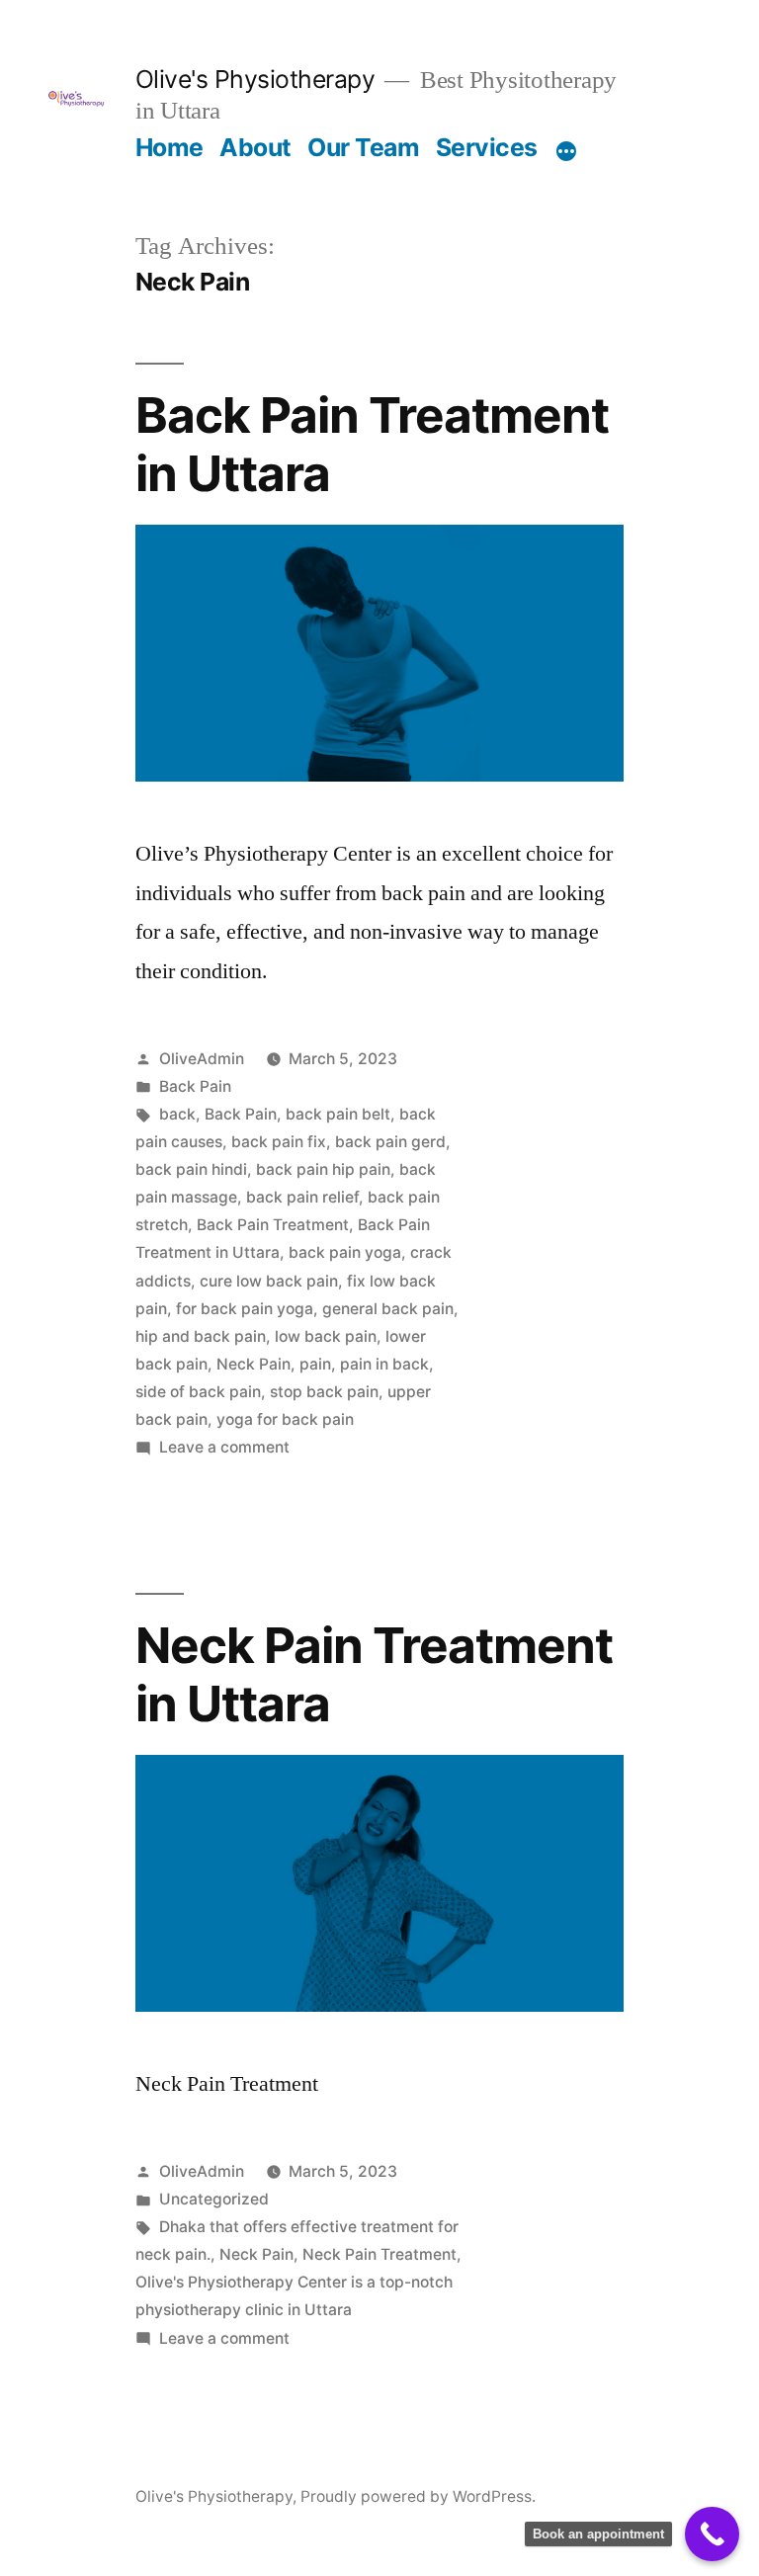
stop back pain (324, 1392)
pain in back (384, 1364)
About (255, 147)
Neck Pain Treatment (379, 2254)
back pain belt (338, 1114)
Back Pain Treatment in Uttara (372, 444)
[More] (566, 151)
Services (487, 147)
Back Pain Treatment (273, 1225)
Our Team (363, 147)
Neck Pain (253, 1364)
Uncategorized (214, 2199)
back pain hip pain (323, 1169)
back (177, 1114)
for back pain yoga (245, 1309)
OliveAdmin (202, 1059)
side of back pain (198, 1392)
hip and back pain (201, 1336)
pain (315, 1364)
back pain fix (279, 1142)
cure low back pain (269, 1281)
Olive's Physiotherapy (255, 79)
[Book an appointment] (712, 2534)
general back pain (388, 1309)
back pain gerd (390, 1142)
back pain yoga (345, 1252)
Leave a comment (224, 1447)
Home (169, 147)
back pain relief (302, 1197)
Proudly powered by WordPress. (418, 2496)
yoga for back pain (285, 1419)
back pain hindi (191, 1169)
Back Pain (195, 1086)
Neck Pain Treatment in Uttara (374, 1674)
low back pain (326, 1336)
